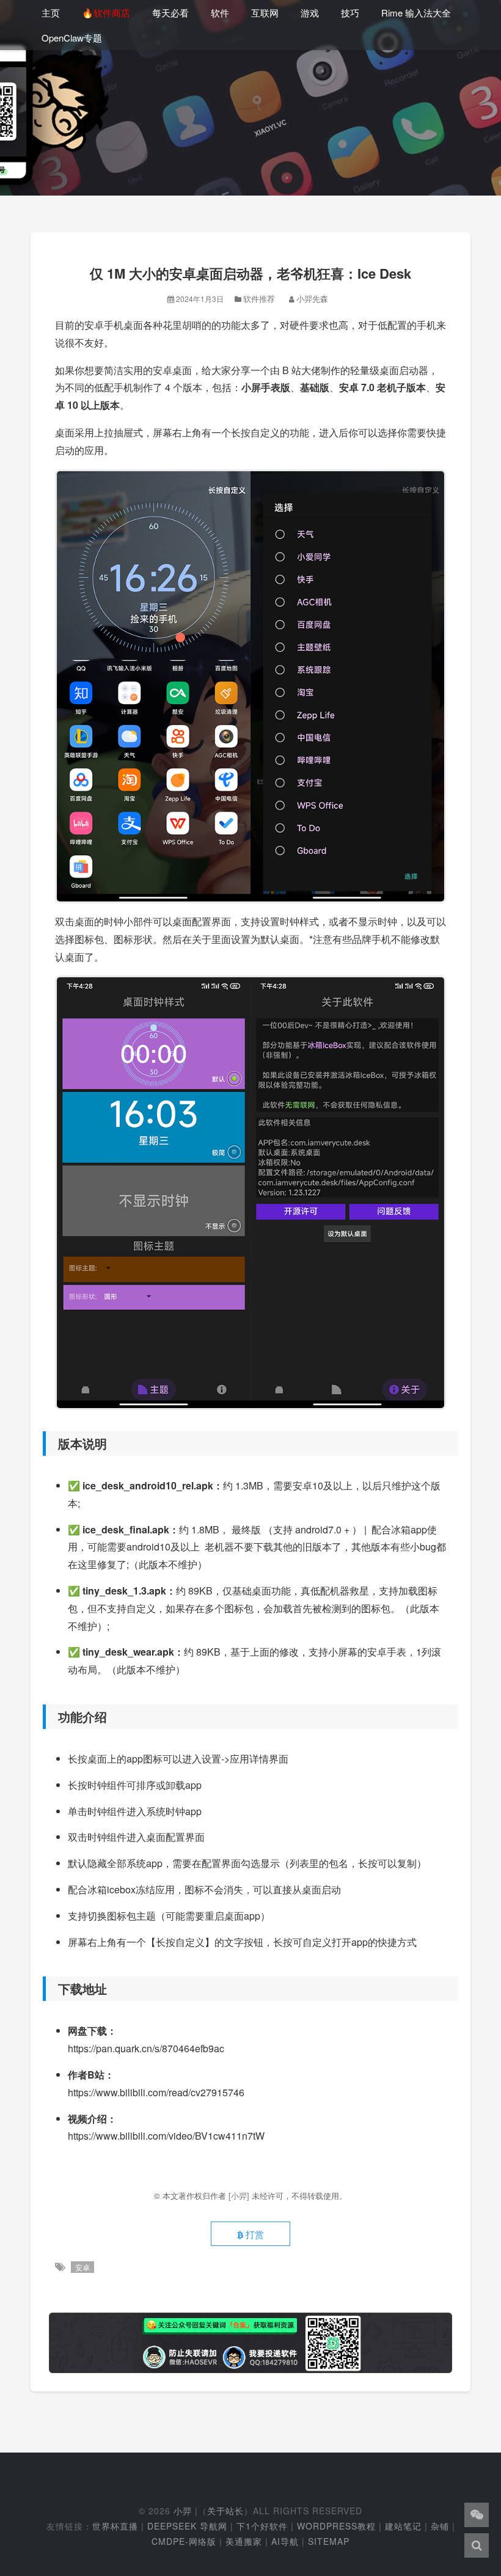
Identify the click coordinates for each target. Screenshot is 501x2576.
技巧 (350, 13)
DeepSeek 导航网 (187, 2526)
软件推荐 (259, 299)
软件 (220, 13)
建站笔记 (403, 2526)
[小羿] (240, 2196)
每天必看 (170, 13)
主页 (51, 13)
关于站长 (225, 2511)
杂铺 (440, 2526)
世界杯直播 (115, 2526)
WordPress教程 (336, 2526)
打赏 (254, 2234)
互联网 (265, 13)
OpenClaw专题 (72, 38)
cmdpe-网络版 (184, 2541)
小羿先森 (312, 299)
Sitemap (329, 2541)
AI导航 (285, 2541)
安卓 (82, 2267)
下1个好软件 (262, 2526)
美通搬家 (244, 2541)
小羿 (183, 2511)
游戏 (310, 13)
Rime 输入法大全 (416, 13)
